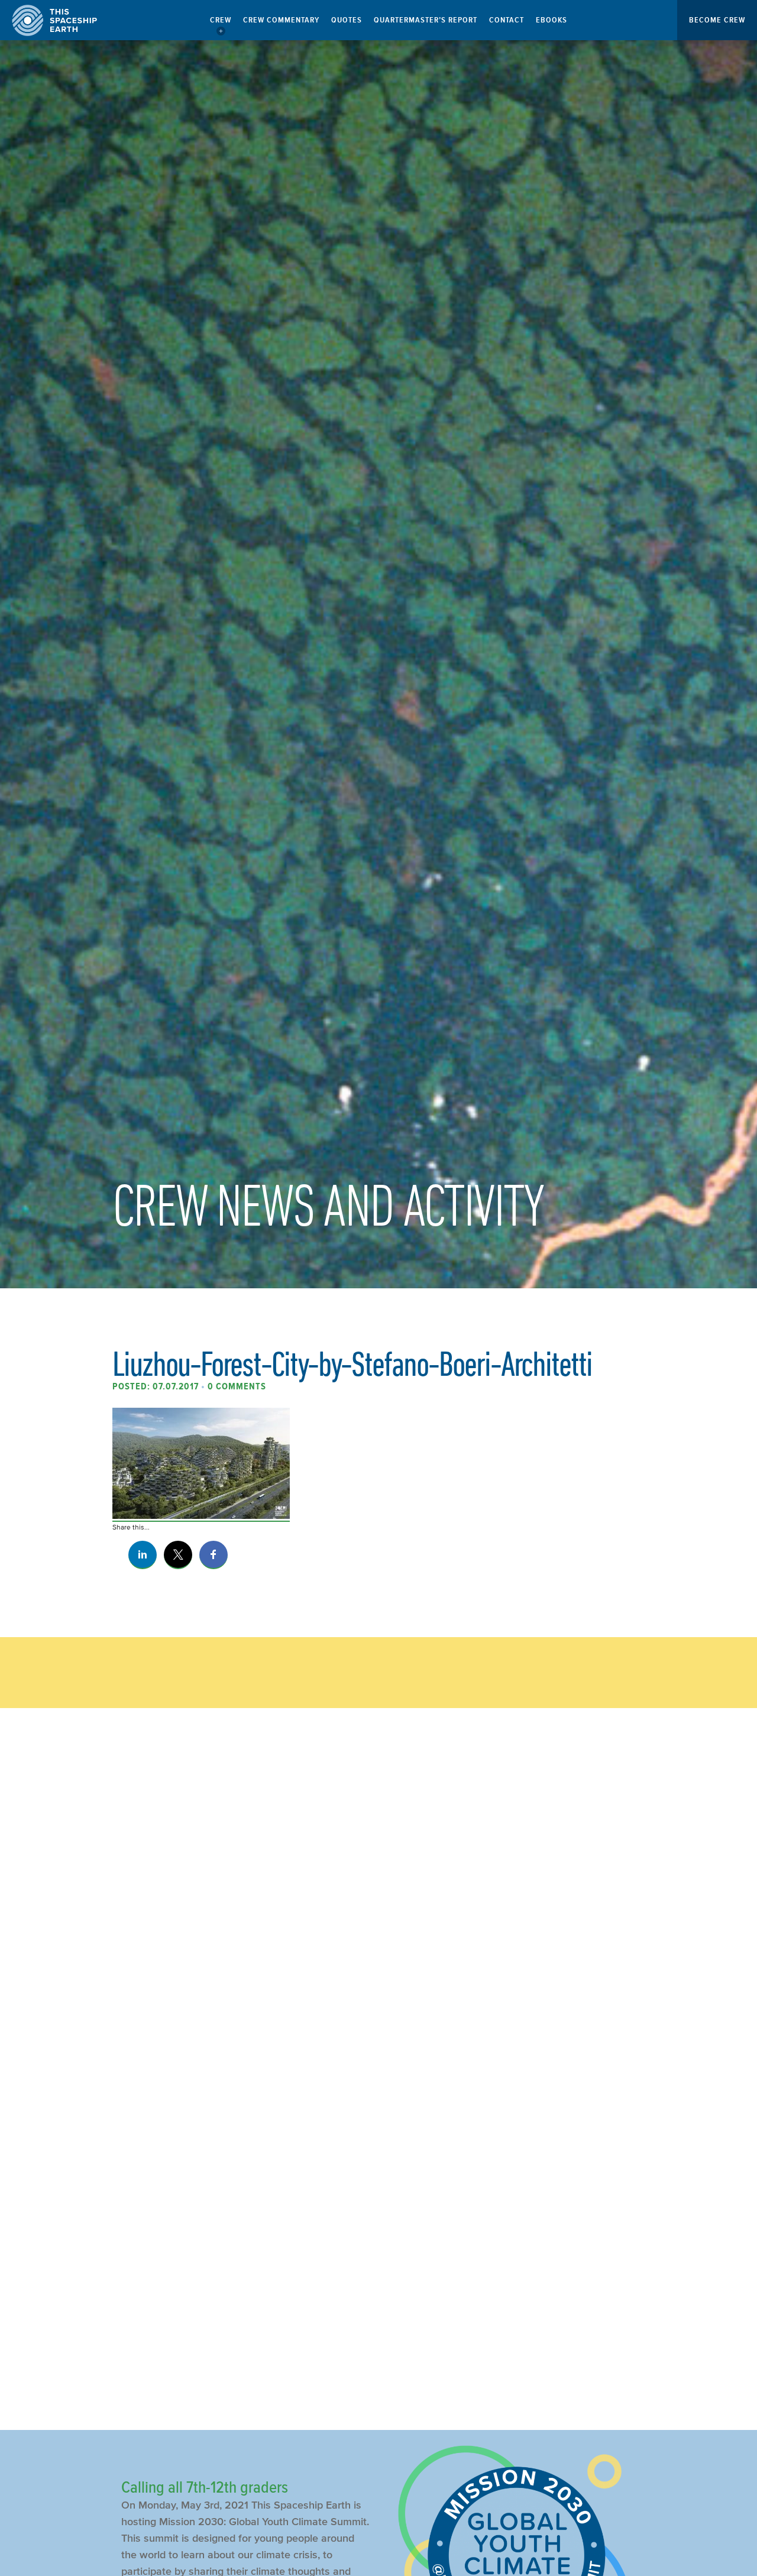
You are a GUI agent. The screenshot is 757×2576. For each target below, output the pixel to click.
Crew (221, 20)
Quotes (347, 20)
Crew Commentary (281, 20)
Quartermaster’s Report (426, 20)
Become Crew (717, 20)
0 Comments (237, 1386)
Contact (507, 20)
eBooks (551, 20)
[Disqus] (378, 1915)
